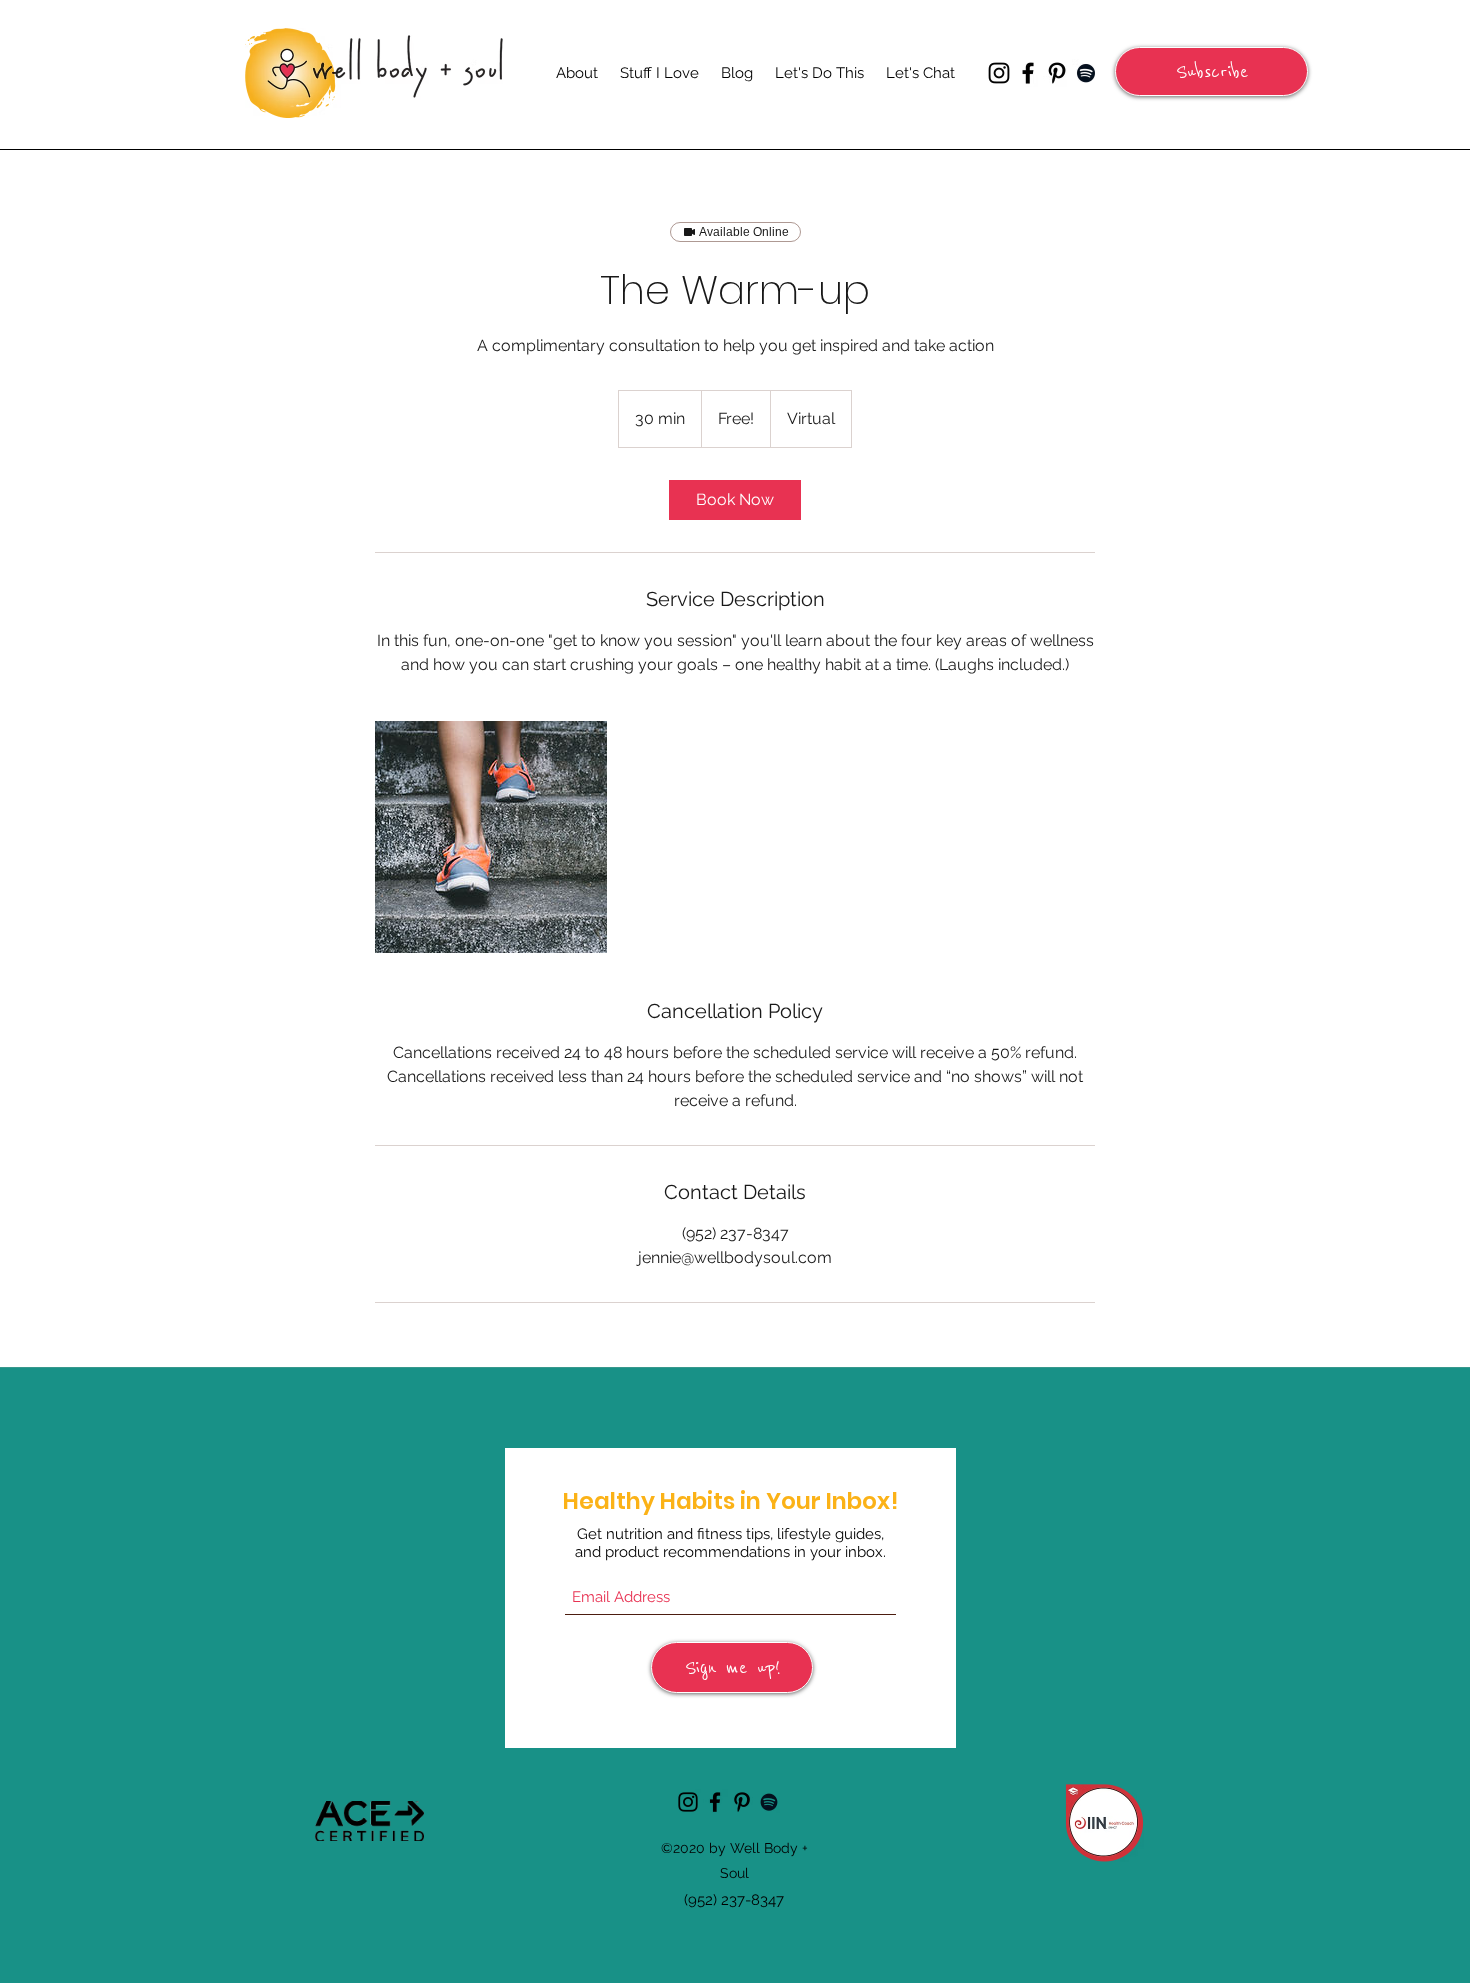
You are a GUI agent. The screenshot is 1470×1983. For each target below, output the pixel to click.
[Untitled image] (491, 837)
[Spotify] (1086, 73)
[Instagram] (999, 73)
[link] (735, 500)
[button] (1211, 71)
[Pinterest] (1057, 73)
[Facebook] (1028, 73)
